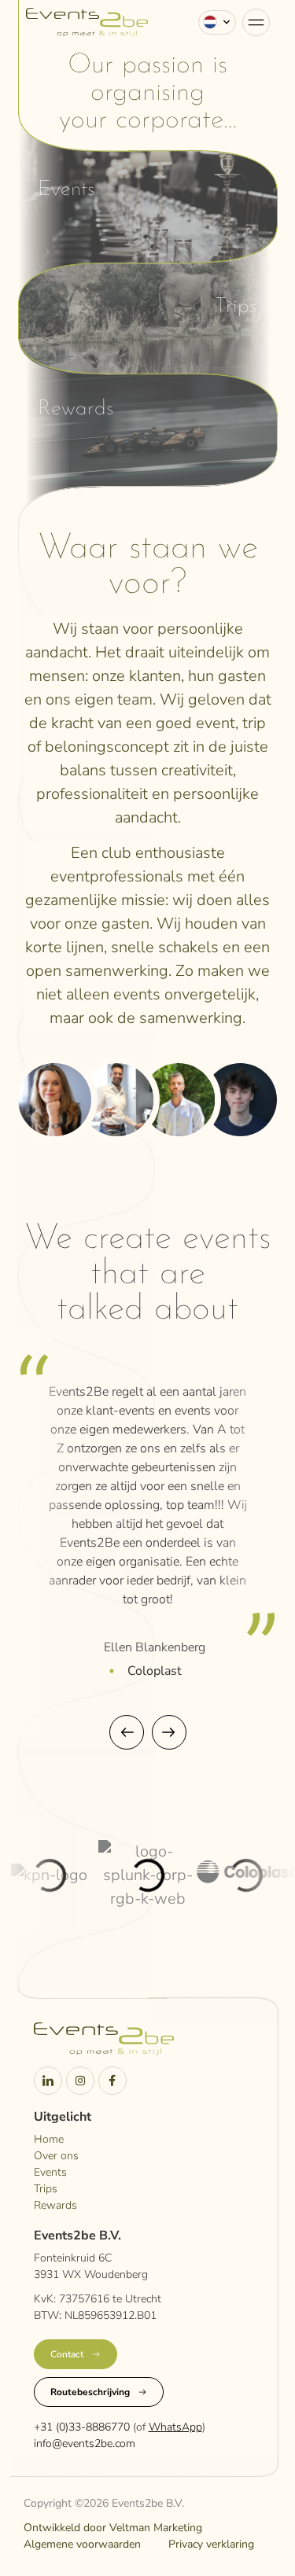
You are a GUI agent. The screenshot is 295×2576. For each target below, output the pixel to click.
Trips (236, 307)
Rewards (76, 409)
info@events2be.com (85, 2444)
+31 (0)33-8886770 (82, 2427)
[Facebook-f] (112, 2081)
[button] (127, 1732)
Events (66, 190)
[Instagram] (80, 2081)
